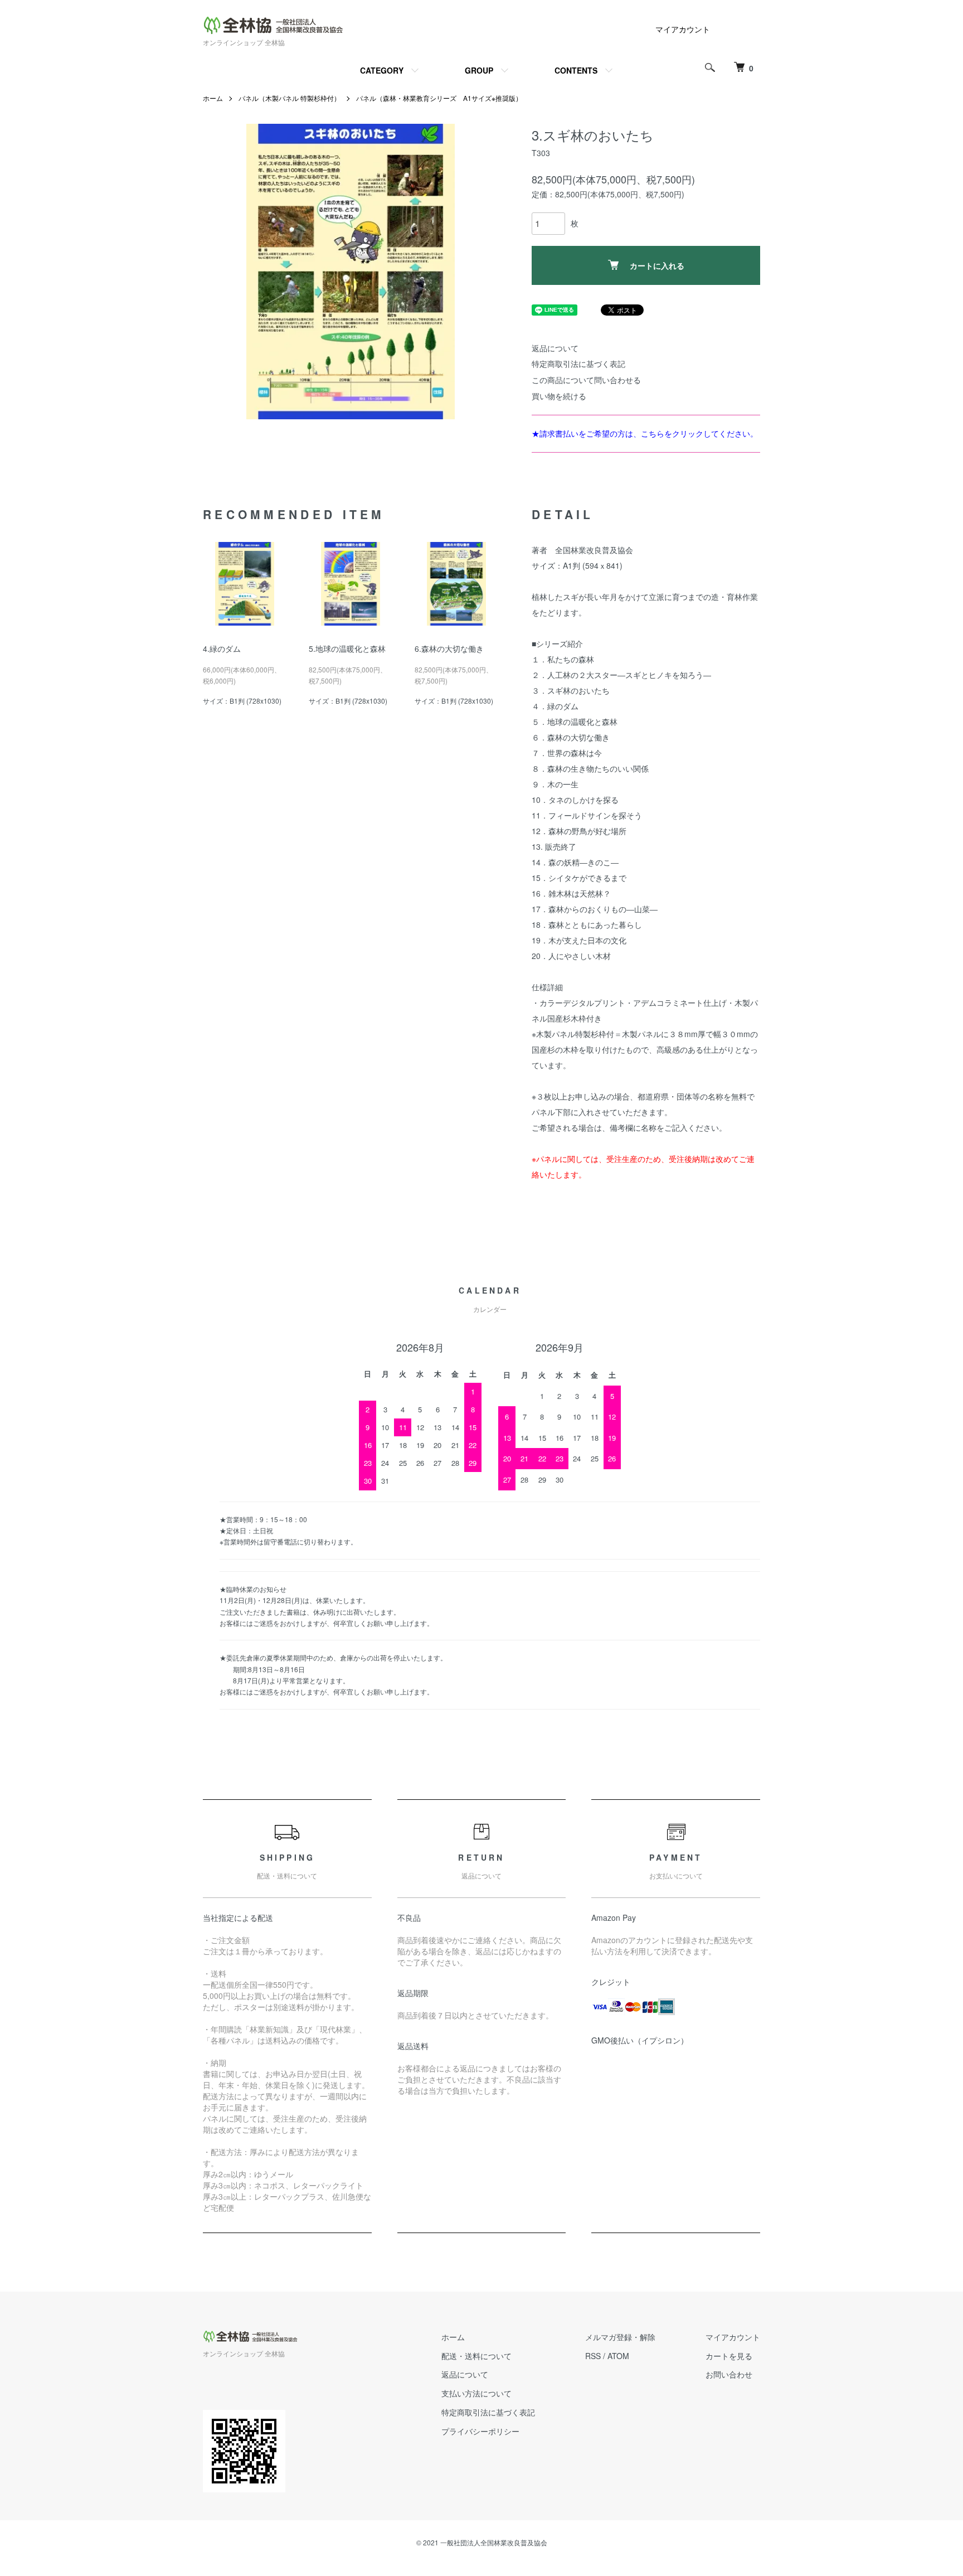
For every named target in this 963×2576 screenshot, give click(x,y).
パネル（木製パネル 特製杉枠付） (290, 98)
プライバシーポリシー (480, 2431)
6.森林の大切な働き (449, 648)
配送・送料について (476, 2356)
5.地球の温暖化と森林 (347, 648)
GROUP (479, 70)
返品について (555, 348)
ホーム (213, 98)
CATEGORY (382, 70)
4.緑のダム (222, 648)
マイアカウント (683, 29)
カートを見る (729, 2356)
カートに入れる (657, 265)
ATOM (618, 2356)
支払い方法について (476, 2393)
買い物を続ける (559, 396)
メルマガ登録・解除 (620, 2337)
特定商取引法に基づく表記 (578, 364)
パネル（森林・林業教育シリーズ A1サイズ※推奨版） (439, 98)
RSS (593, 2356)
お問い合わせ (729, 2374)
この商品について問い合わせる (586, 380)
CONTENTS (576, 70)
